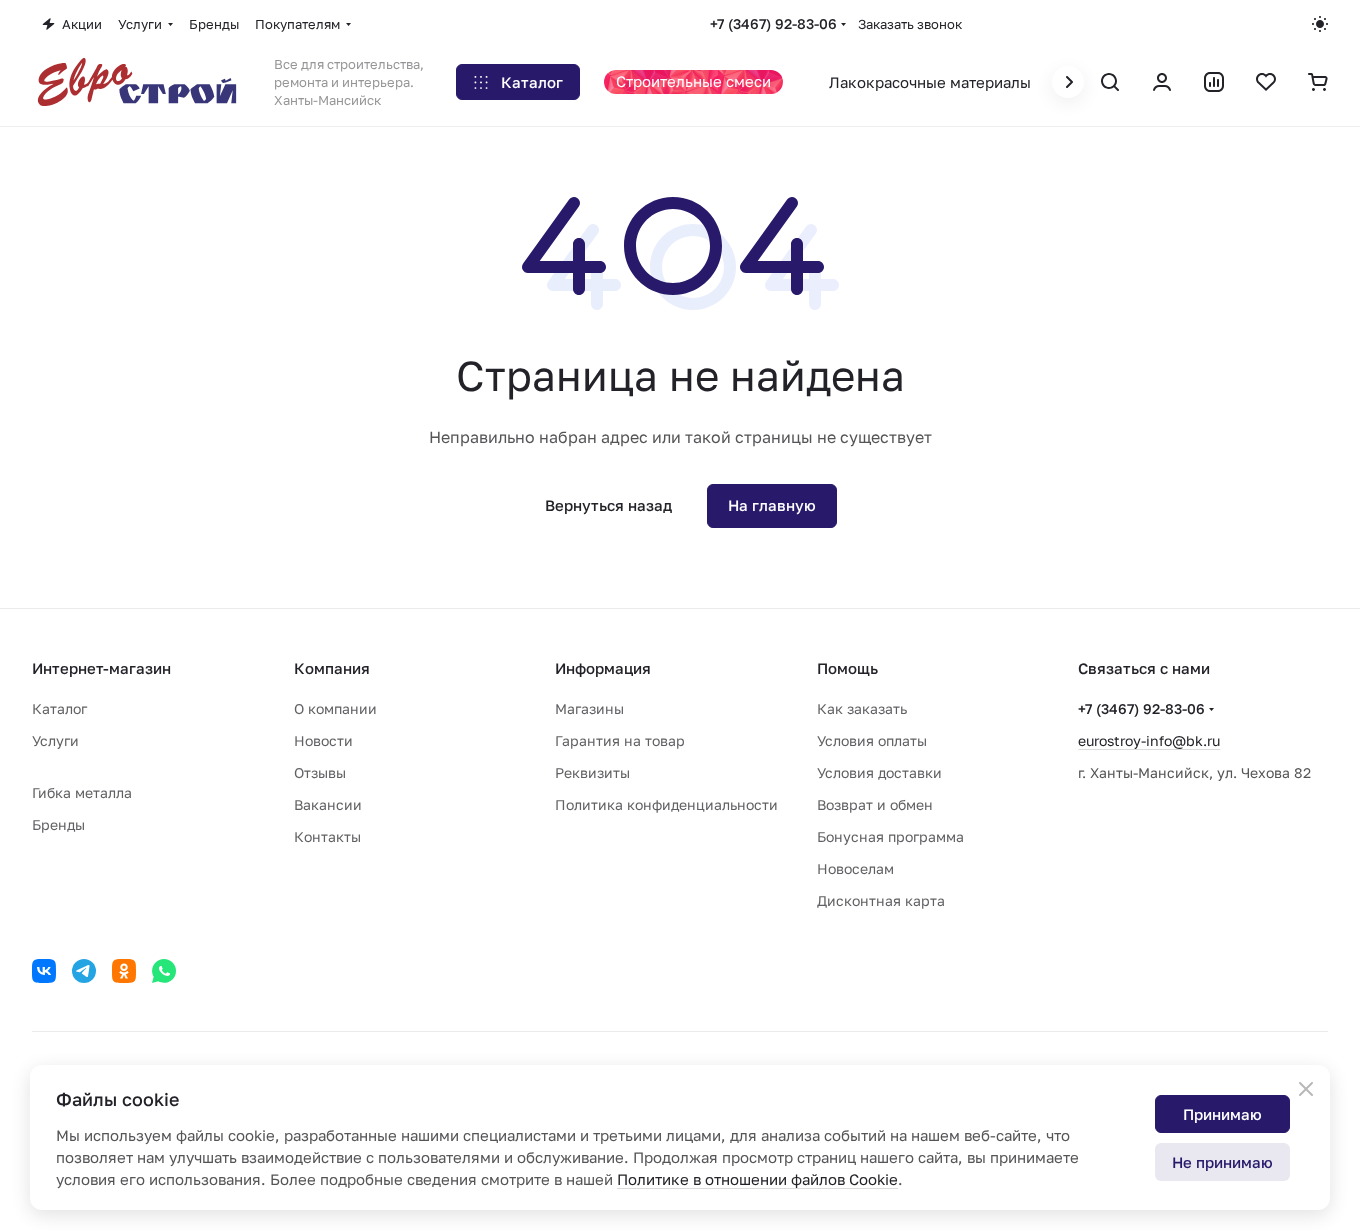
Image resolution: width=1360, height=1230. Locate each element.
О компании (335, 708)
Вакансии (328, 804)
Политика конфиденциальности (666, 804)
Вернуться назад (608, 505)
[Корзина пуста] (1318, 82)
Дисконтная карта (881, 900)
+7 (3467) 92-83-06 (773, 23)
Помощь (847, 668)
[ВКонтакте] (44, 971)
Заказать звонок (910, 24)
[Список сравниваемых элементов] (1214, 82)
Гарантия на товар (620, 740)
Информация (603, 668)
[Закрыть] (1306, 1089)
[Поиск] (1110, 82)
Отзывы (320, 772)
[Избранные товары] (1266, 82)
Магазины (589, 708)
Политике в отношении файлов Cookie (757, 1179)
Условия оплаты (872, 740)
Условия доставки (879, 772)
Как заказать (862, 708)
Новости (323, 740)
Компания (332, 668)
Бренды (58, 824)
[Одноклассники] (124, 971)
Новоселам (855, 868)
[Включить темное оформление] (1320, 24)
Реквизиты (592, 772)
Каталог (59, 708)
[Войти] (1162, 82)
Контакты (327, 836)
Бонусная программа (890, 836)
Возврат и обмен (875, 804)
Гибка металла (82, 792)
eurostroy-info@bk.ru (1149, 740)
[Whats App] (164, 971)
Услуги (55, 740)
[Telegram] (84, 971)
